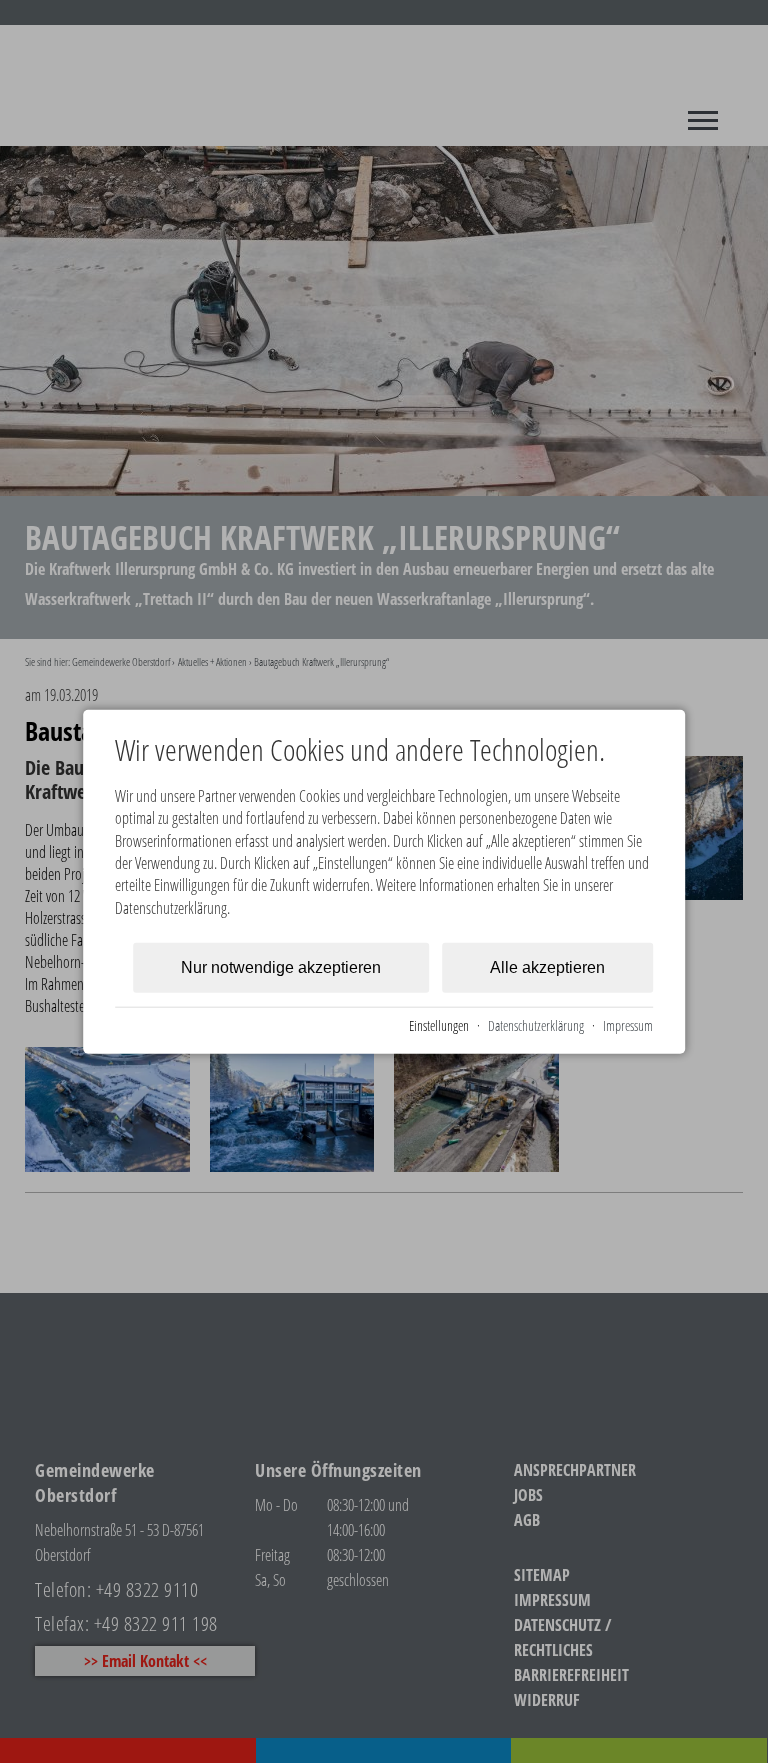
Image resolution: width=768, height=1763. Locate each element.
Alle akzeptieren (547, 967)
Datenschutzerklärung (536, 1025)
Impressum (628, 1025)
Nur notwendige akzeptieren (281, 967)
